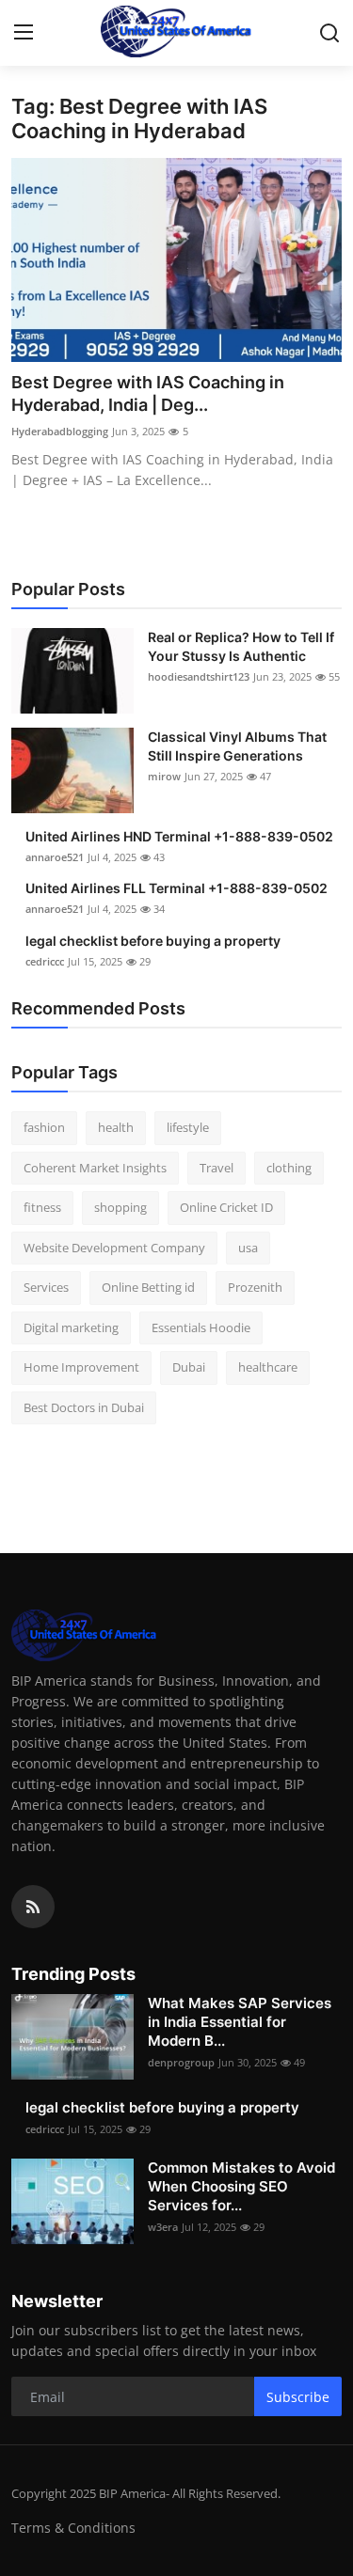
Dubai (189, 1367)
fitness (42, 1207)
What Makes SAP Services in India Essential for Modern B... (240, 2022)
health (116, 1127)
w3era (163, 2227)
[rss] (33, 1907)
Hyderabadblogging (60, 431)
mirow (164, 776)
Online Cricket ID (226, 1207)
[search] (329, 33)
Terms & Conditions (73, 2528)
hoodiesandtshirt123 (199, 676)
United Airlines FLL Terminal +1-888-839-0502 (176, 888)
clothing (289, 1168)
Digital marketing (71, 1327)
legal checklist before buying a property (153, 941)
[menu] (24, 33)
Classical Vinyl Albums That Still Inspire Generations (237, 746)
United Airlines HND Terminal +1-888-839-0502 (179, 836)
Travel (217, 1168)
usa (248, 1248)
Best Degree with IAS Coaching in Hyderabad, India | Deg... (148, 393)
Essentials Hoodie (201, 1327)
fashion (44, 1127)
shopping (120, 1207)
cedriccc (45, 961)
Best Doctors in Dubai (84, 1407)
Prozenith (255, 1287)
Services (46, 1287)
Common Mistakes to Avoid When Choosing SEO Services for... (241, 2186)
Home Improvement (81, 1367)
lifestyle (188, 1127)
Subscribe (298, 2397)
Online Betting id (148, 1287)
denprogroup (181, 2062)
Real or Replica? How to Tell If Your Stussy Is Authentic (241, 646)
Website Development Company (114, 1248)
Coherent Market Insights (95, 1168)
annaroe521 (55, 857)
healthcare (268, 1367)
